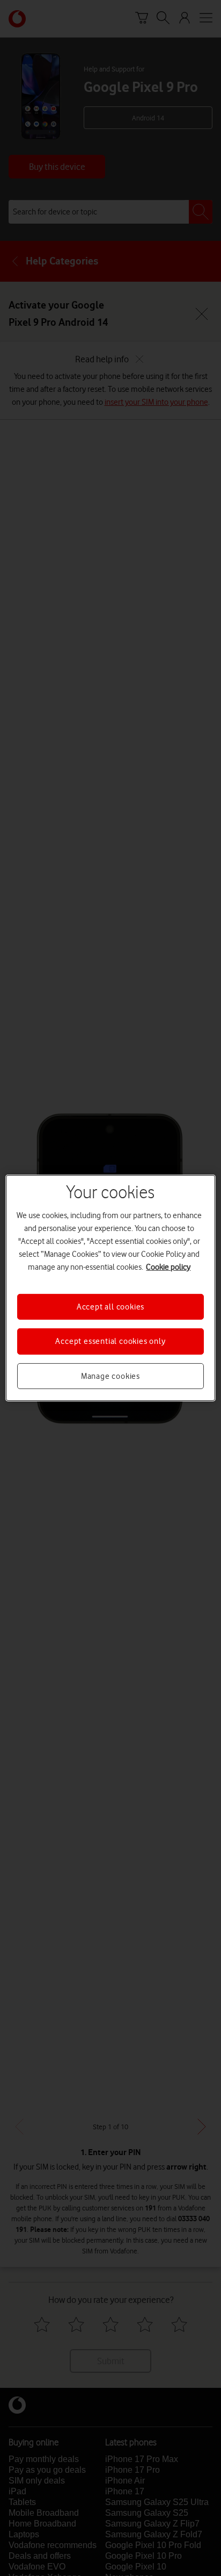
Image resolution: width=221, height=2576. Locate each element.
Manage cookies (110, 1376)
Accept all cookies (110, 1307)
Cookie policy (168, 1267)
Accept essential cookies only (110, 1341)
